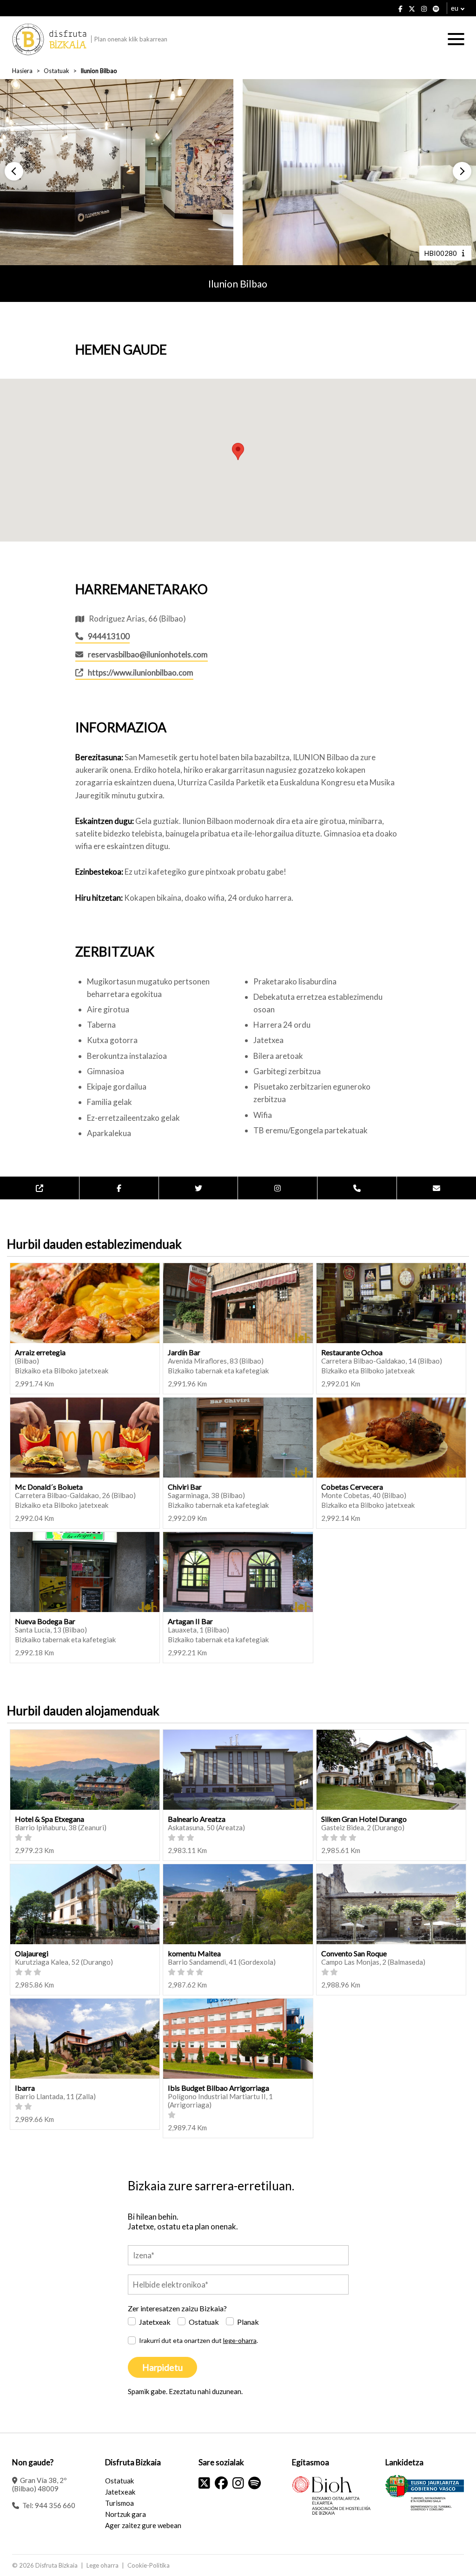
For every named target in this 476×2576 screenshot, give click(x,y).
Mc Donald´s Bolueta (49, 1487)
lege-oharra (240, 2340)
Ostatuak (56, 71)
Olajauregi (32, 1953)
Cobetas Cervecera (352, 1487)
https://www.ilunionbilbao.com (141, 672)
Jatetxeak (155, 2322)
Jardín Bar (184, 1352)
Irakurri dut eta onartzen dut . (198, 2340)
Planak (248, 2322)
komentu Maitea (194, 1953)
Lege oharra (102, 2565)
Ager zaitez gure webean (143, 2525)
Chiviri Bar (185, 1487)
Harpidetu (162, 2367)
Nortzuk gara (126, 2514)
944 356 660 (55, 2505)
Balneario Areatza (197, 1819)
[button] (14, 171)
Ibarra (25, 2088)
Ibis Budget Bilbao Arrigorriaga (218, 2088)
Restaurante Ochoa (352, 1352)
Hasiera (22, 71)
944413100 (109, 636)
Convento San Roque (354, 1953)
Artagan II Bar (190, 1621)
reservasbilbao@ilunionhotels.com (148, 654)
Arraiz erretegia (40, 1352)
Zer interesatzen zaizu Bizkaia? (177, 2308)
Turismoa (119, 2503)
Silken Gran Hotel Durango (364, 1819)
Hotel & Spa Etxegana (50, 1819)
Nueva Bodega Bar (45, 1621)
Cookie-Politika (149, 2565)
